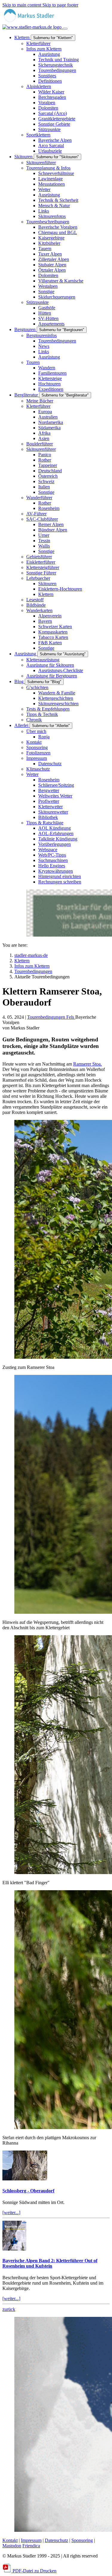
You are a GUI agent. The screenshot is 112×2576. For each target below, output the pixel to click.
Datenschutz (56, 2540)
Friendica (31, 2546)
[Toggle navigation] (65, 29)
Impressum (31, 2540)
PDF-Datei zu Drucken (34, 2571)
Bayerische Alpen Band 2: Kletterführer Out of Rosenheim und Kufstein (50, 2263)
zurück (9, 2309)
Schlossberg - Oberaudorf (28, 2191)
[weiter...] (11, 2212)
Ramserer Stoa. (88, 1064)
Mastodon (12, 2546)
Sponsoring (82, 2540)
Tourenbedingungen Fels (51, 1017)
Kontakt (10, 2540)
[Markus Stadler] (33, 24)
